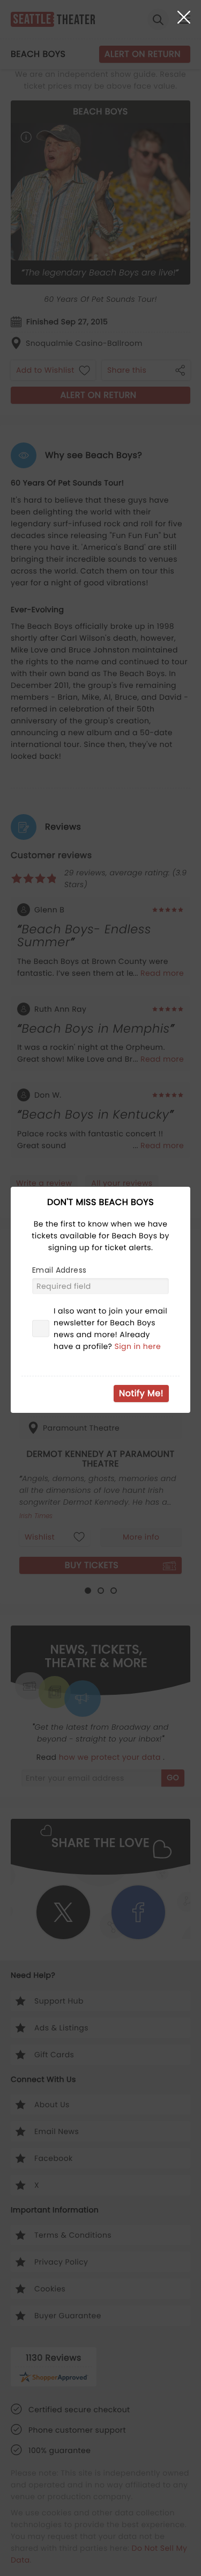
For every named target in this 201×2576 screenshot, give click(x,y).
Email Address (59, 1270)
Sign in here (138, 1346)
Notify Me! (141, 1393)
